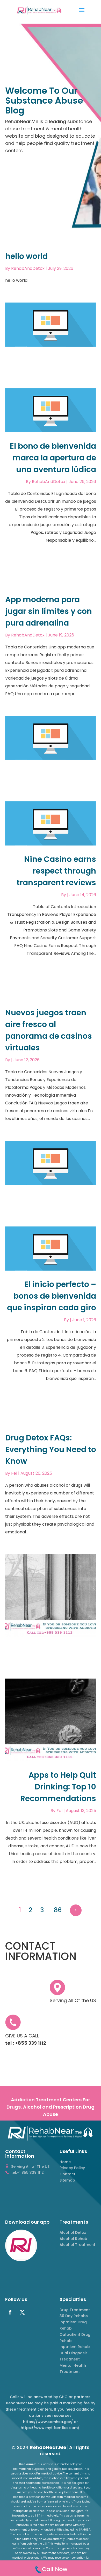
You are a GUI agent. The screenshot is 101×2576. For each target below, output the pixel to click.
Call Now (51, 96)
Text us (51, 124)
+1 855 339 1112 (51, 82)
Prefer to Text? (51, 108)
